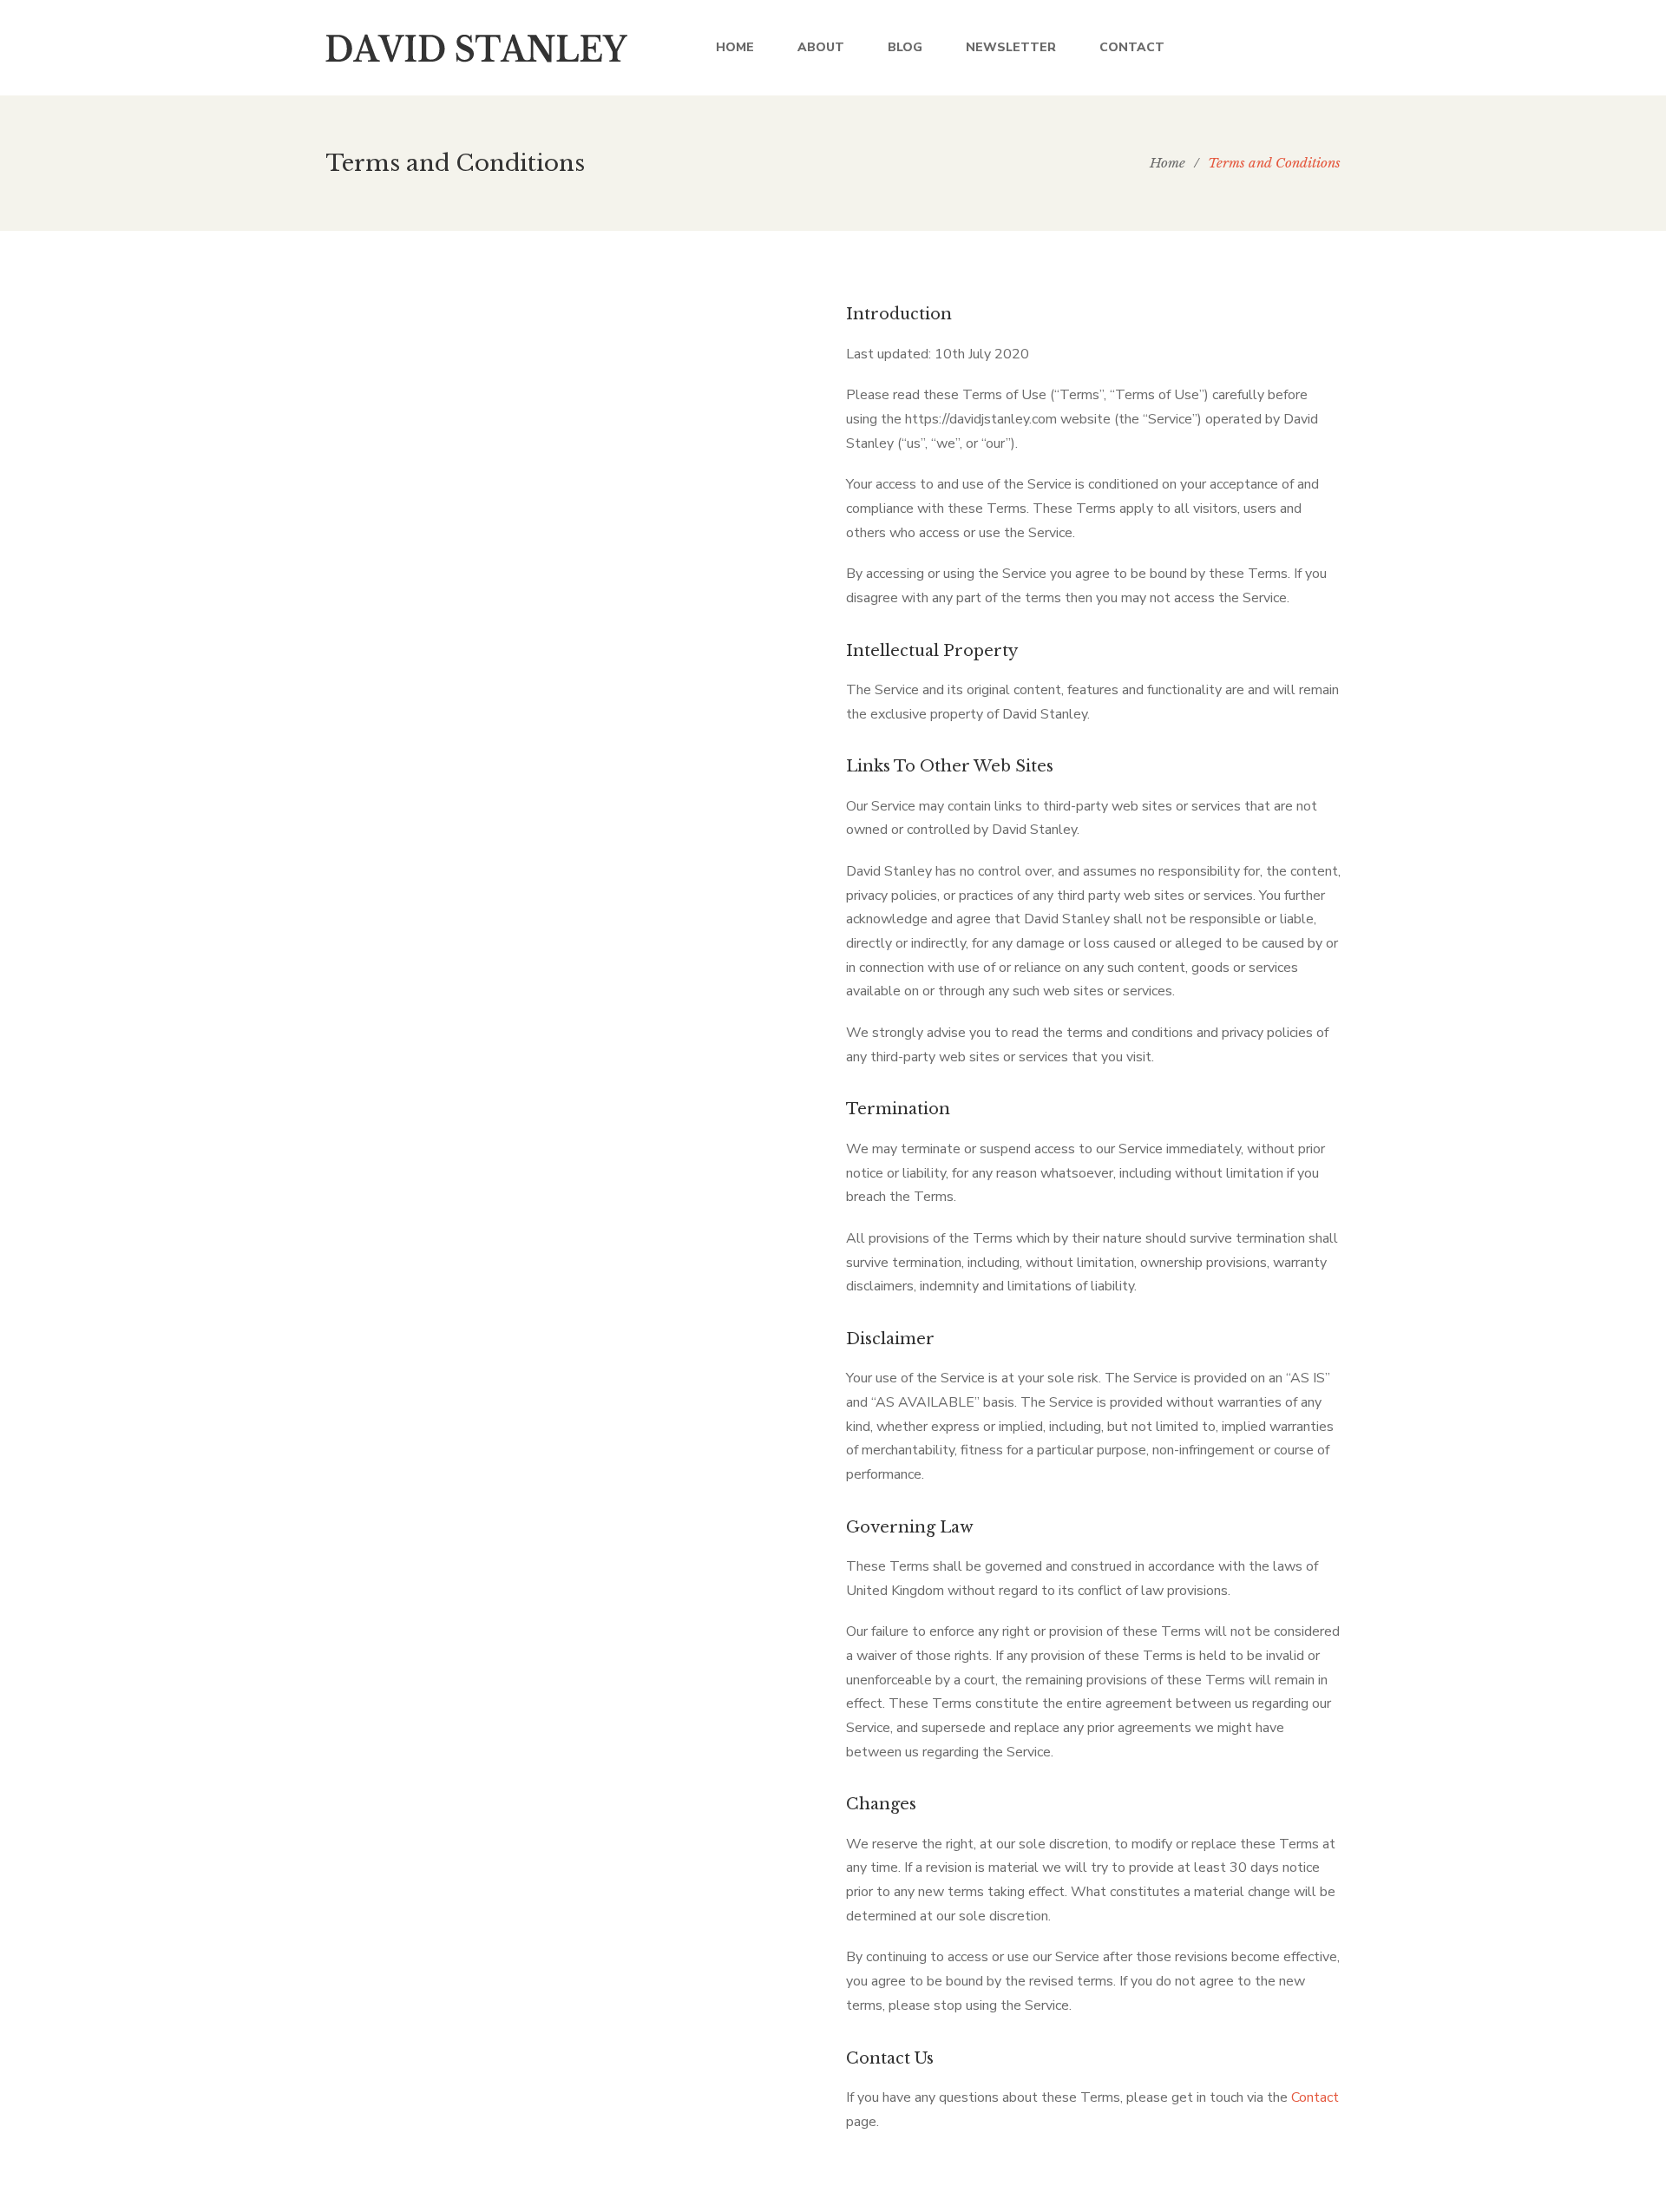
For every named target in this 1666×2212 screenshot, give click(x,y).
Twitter (1265, 48)
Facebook (1229, 48)
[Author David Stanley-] (477, 48)
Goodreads (1336, 48)
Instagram (1300, 48)
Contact (1315, 2097)
